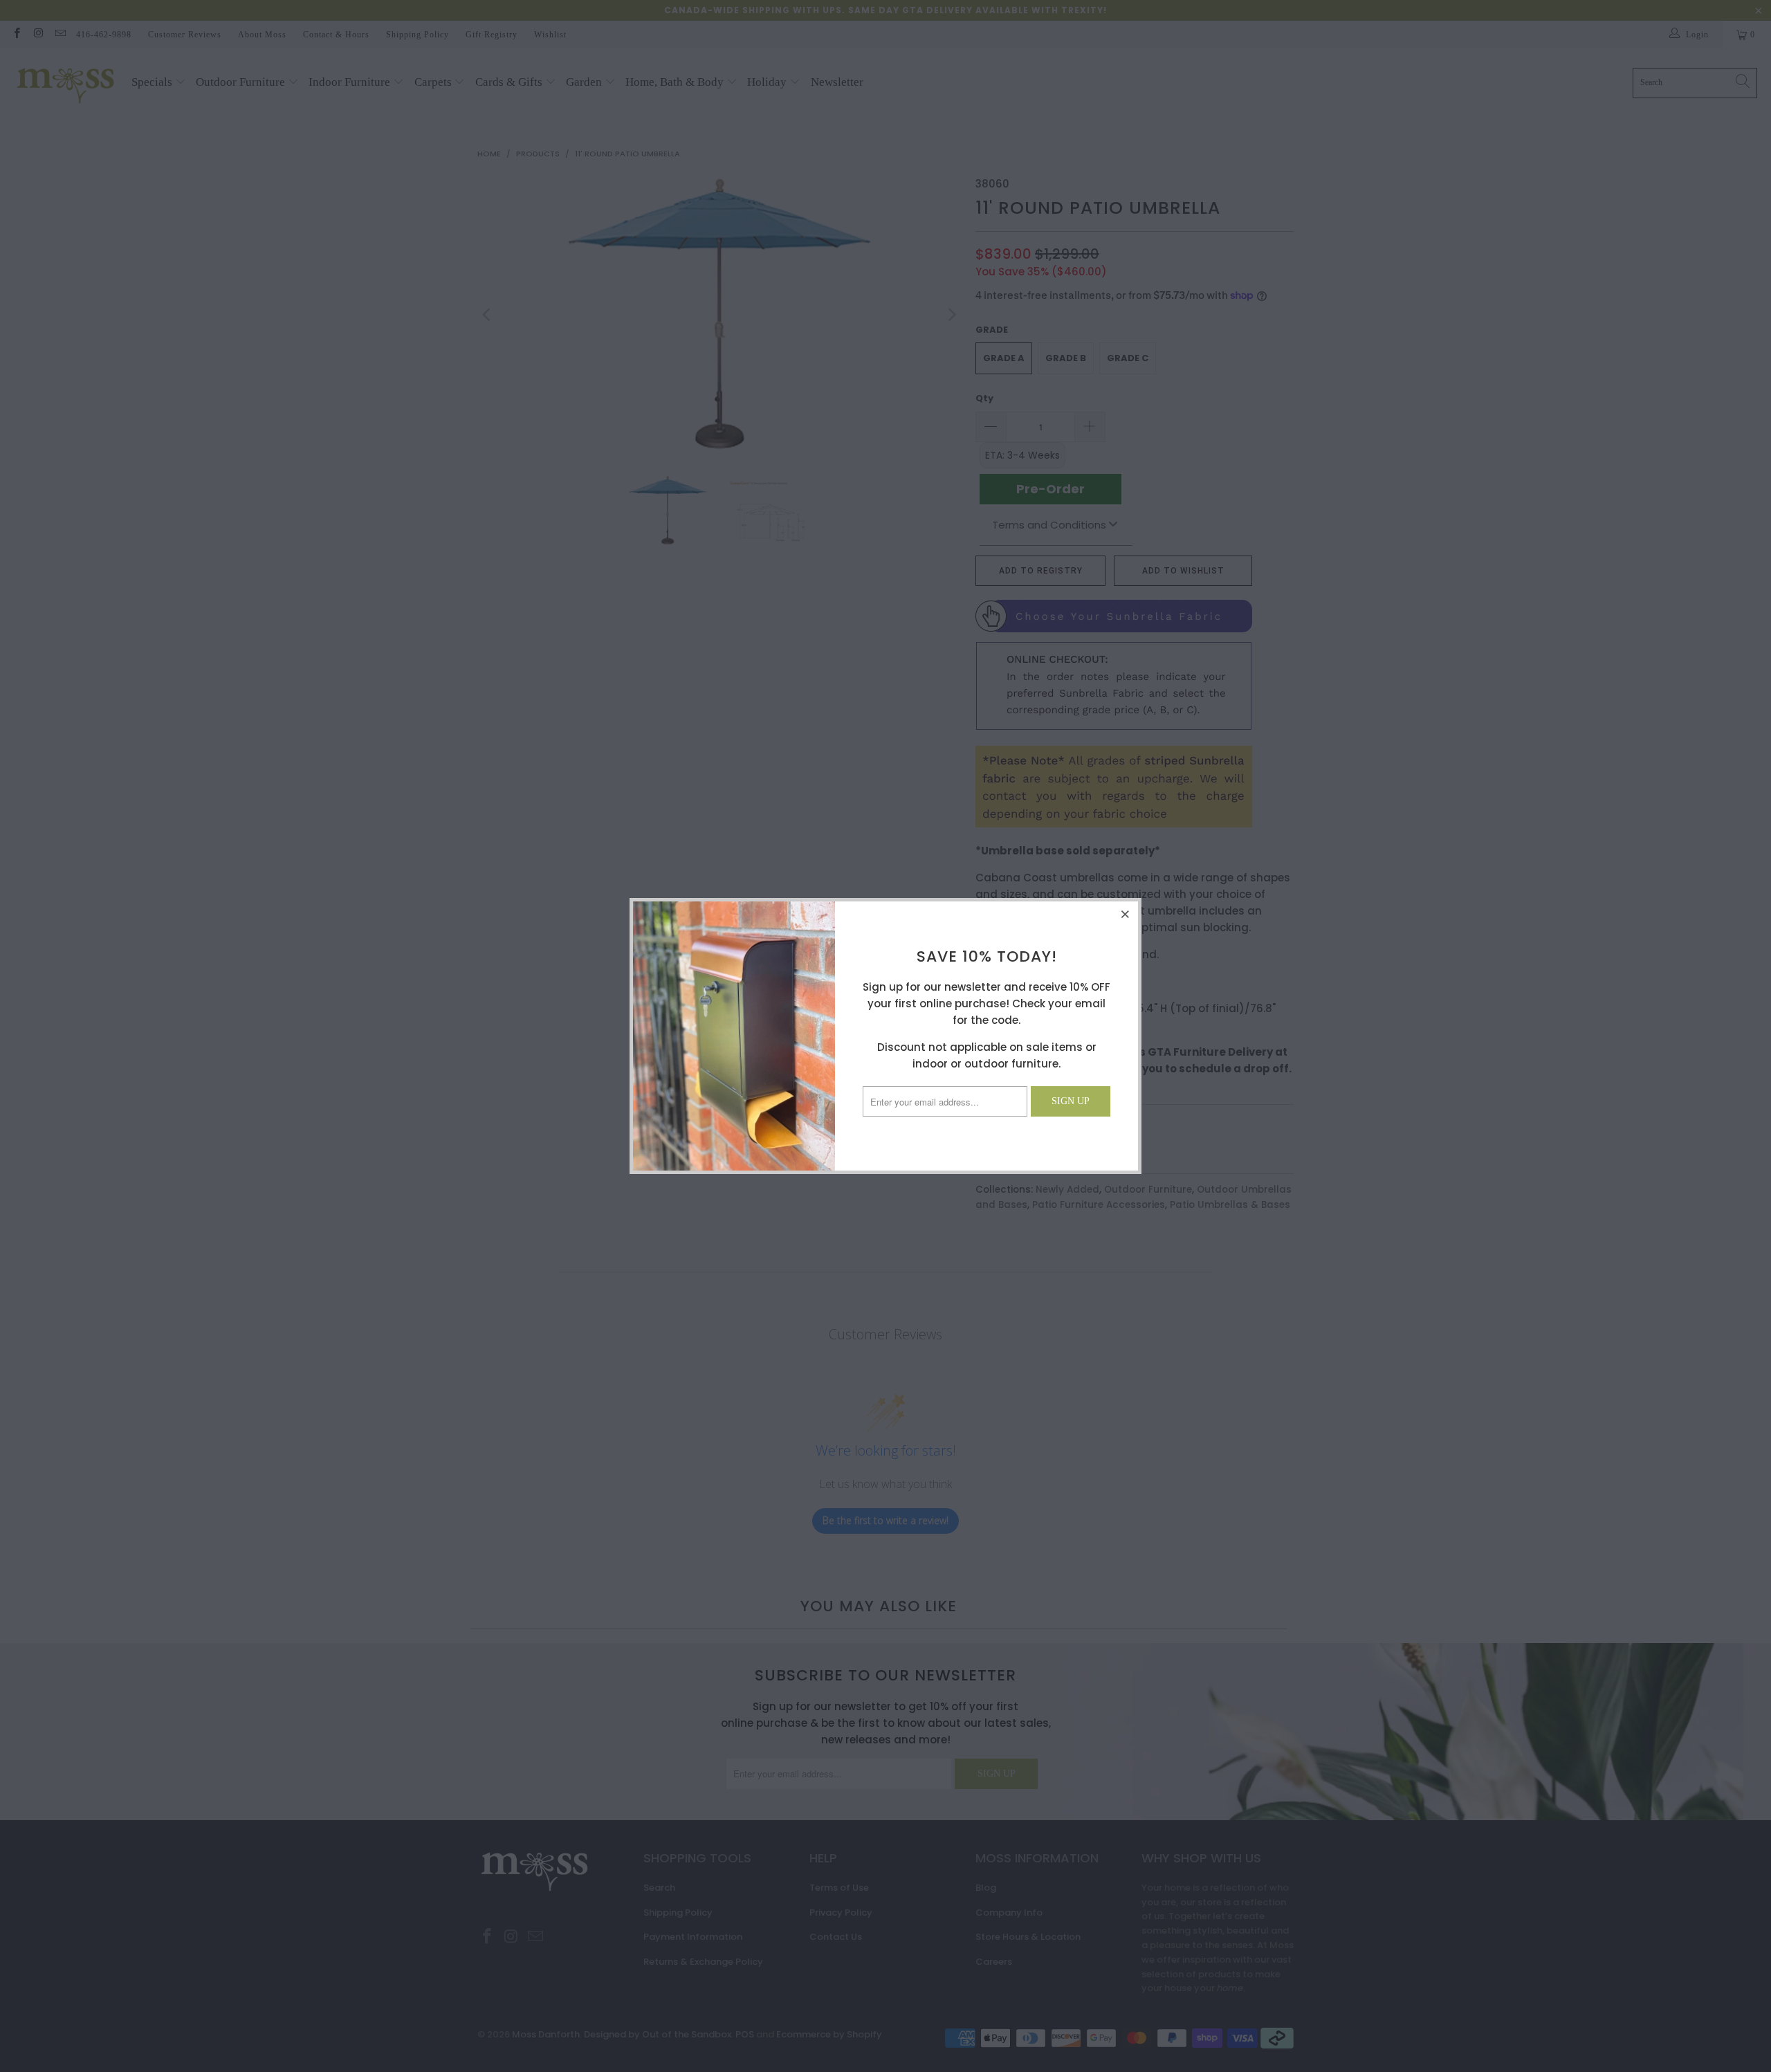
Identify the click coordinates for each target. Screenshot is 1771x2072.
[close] (1126, 914)
